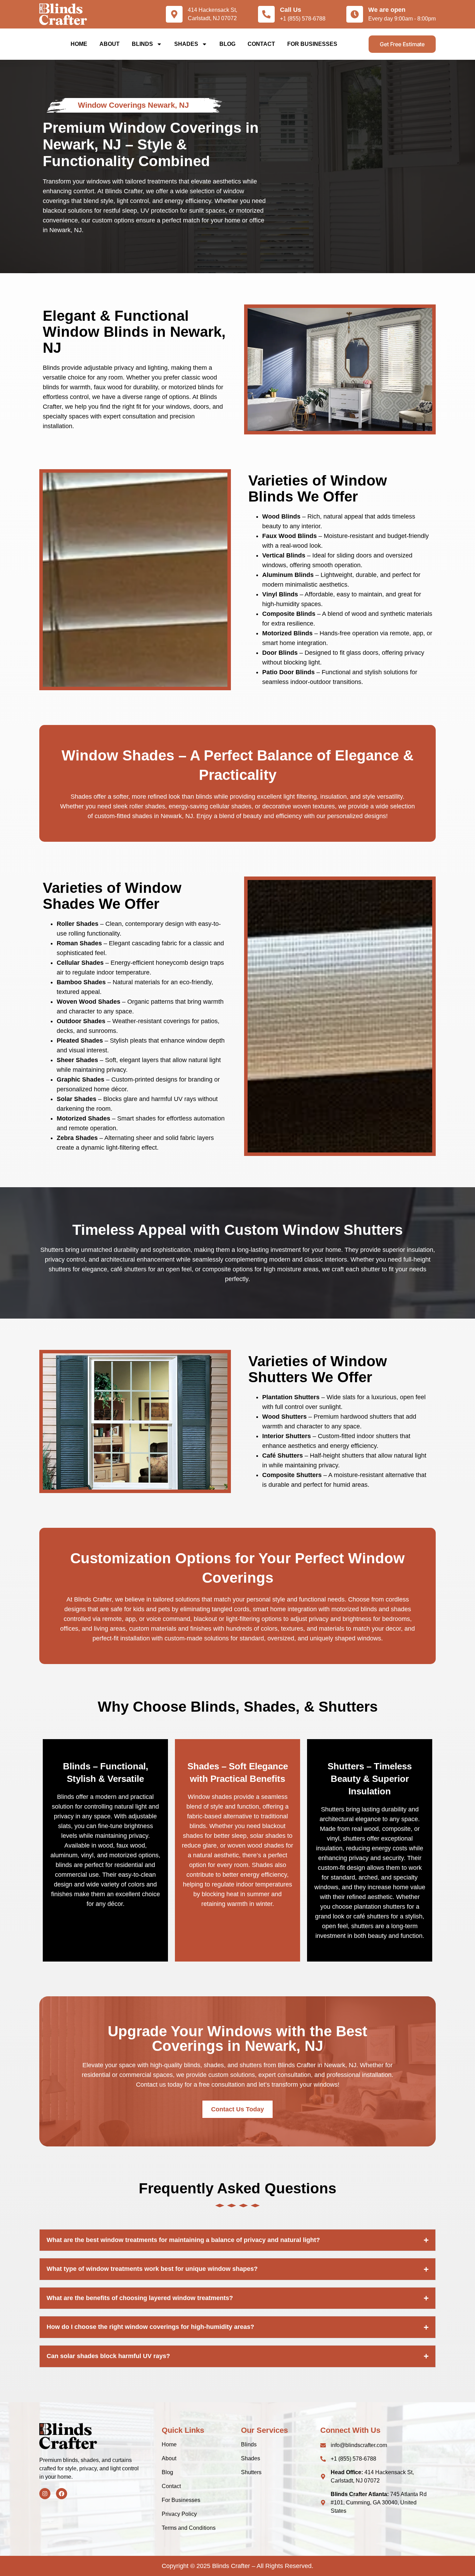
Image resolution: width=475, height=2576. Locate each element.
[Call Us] (266, 14)
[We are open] (355, 14)
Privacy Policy (179, 2514)
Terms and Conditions (189, 2528)
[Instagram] (45, 2494)
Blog (227, 44)
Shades (186, 44)
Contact (261, 44)
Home (79, 44)
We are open (387, 10)
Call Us (291, 10)
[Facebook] (62, 2494)
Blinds (142, 44)
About (110, 44)
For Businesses (312, 44)
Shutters (251, 2472)
